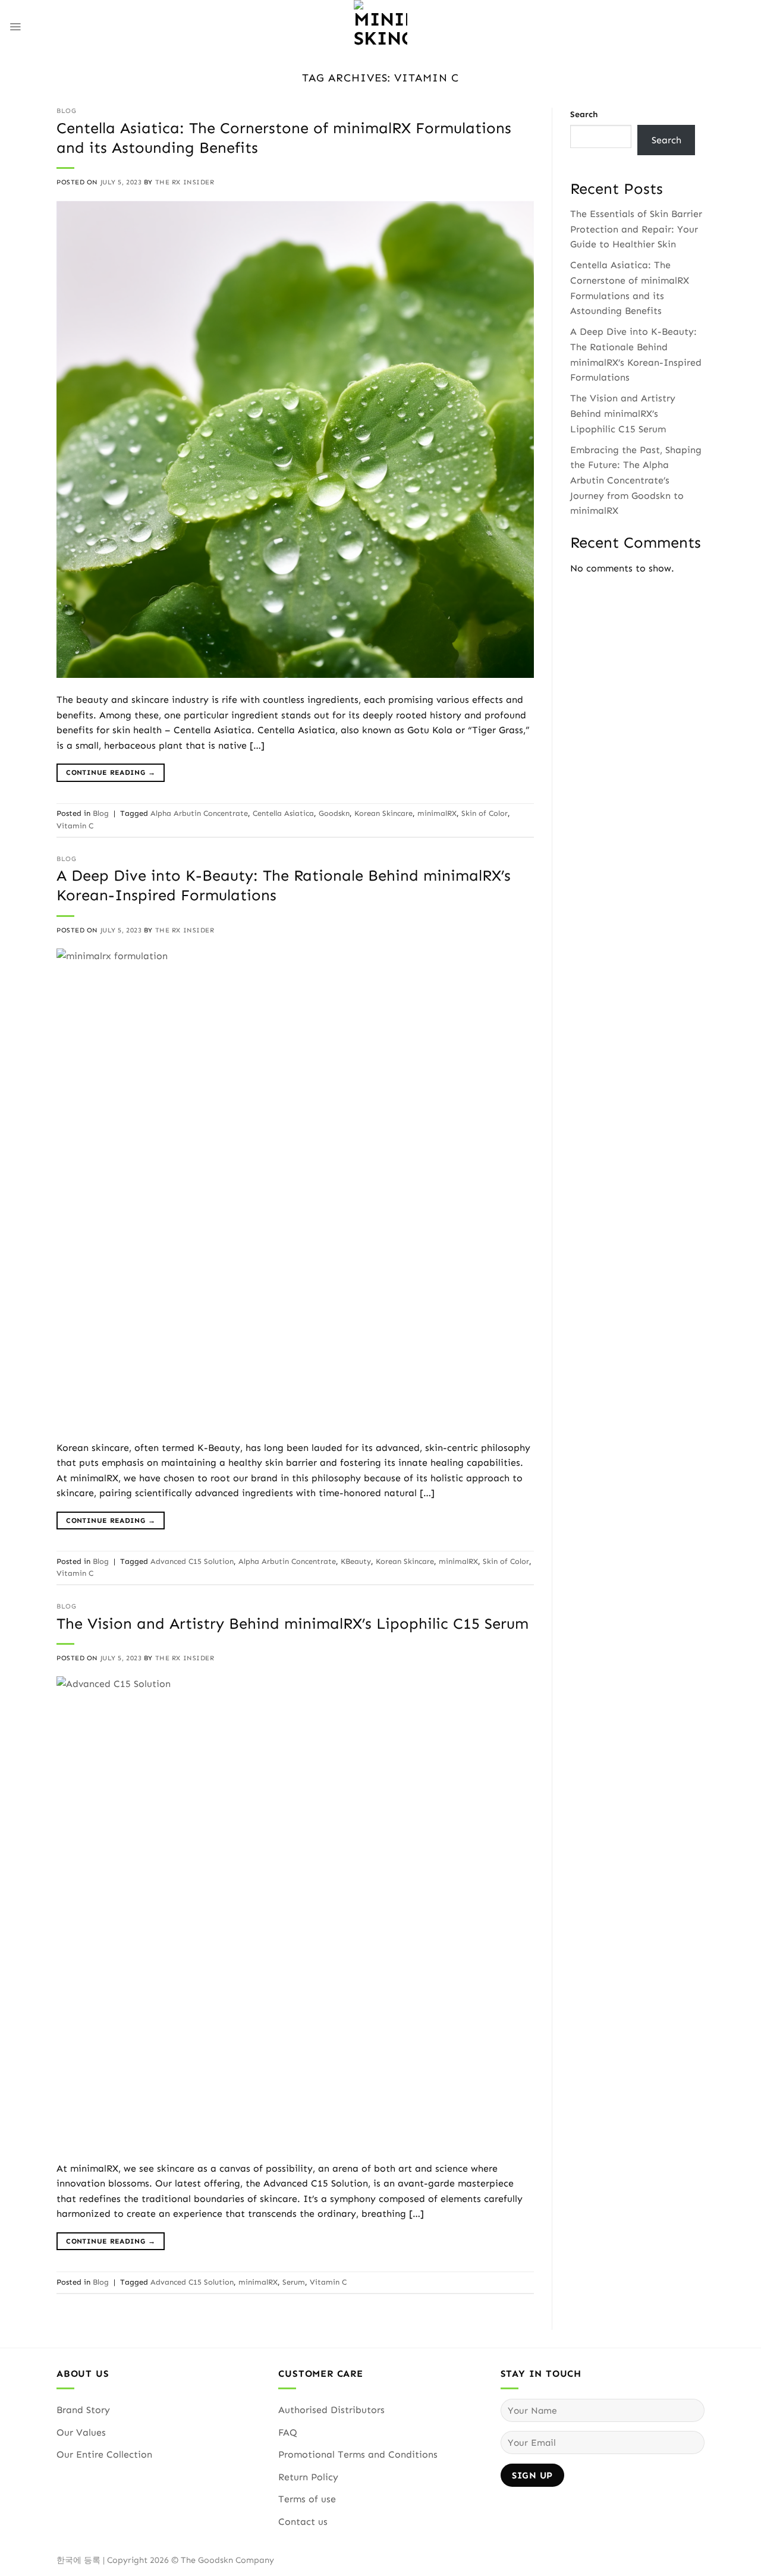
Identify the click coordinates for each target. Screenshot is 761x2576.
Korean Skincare (383, 813)
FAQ (288, 2432)
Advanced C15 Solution (192, 1561)
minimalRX (437, 813)
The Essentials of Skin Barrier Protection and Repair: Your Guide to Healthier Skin (636, 229)
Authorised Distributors (331, 2410)
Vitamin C (75, 826)
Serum (294, 2282)
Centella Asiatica (283, 813)
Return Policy (308, 2477)
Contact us (303, 2522)
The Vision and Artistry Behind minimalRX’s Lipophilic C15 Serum (293, 1624)
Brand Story (83, 2410)
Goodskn (334, 813)
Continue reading (111, 772)
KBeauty (356, 1561)
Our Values (81, 2432)
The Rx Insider (185, 182)
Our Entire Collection (104, 2454)
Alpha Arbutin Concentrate (199, 813)
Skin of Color (485, 813)
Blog (66, 111)
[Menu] (15, 27)
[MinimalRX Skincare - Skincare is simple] (381, 27)
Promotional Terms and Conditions (358, 2454)
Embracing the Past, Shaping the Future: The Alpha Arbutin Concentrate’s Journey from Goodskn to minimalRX (636, 480)
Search (584, 114)
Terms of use (307, 2499)
